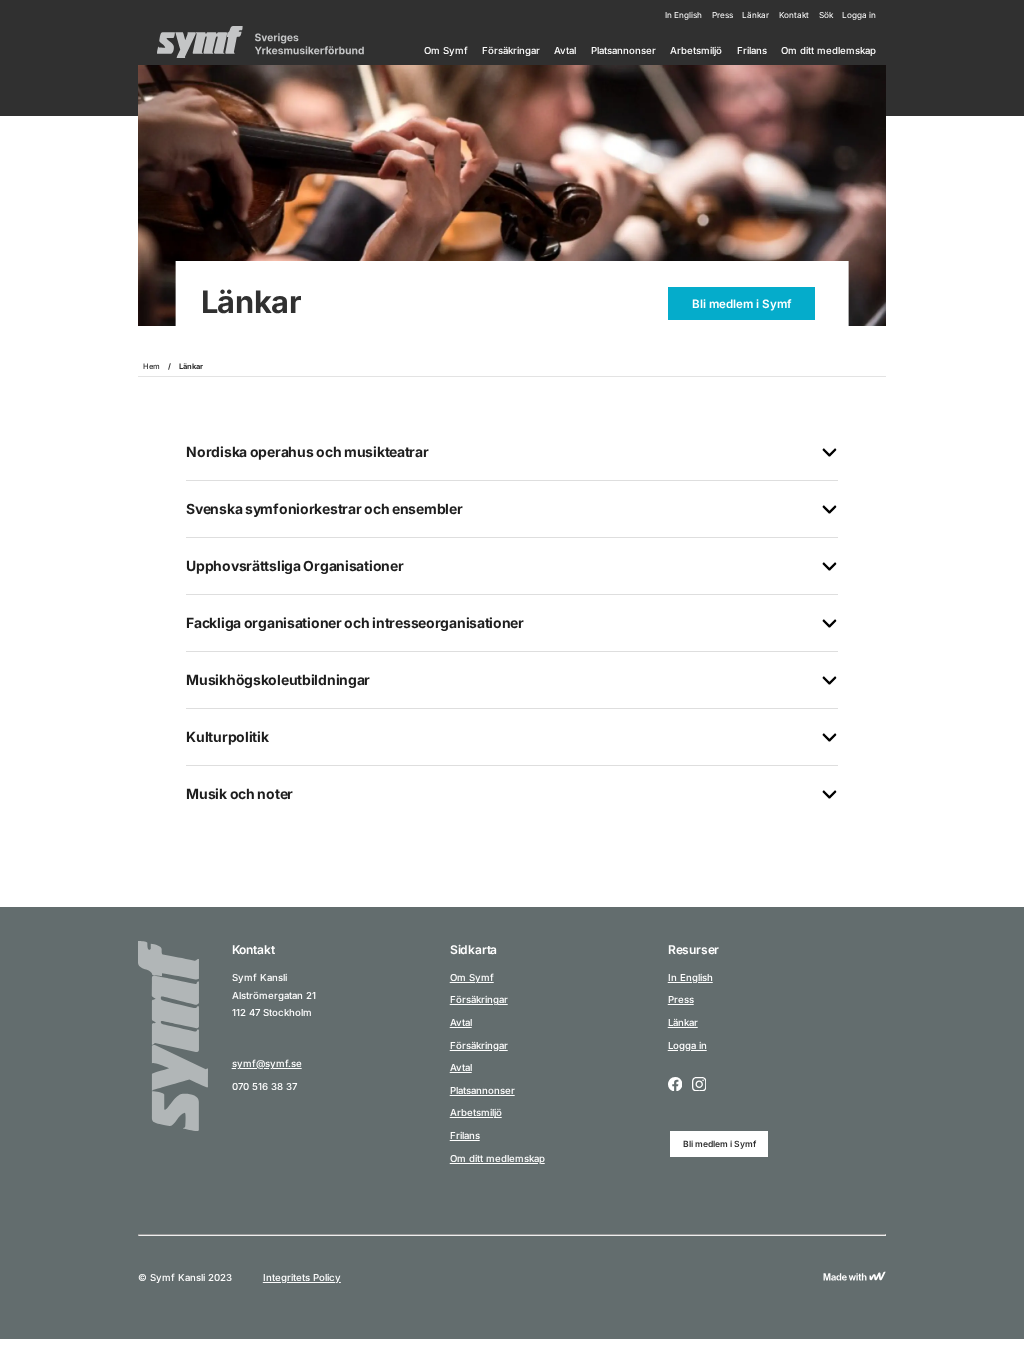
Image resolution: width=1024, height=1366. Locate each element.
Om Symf (446, 50)
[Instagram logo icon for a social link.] (699, 1085)
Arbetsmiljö (696, 50)
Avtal (565, 50)
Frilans (752, 50)
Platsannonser (623, 50)
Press (722, 15)
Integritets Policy (302, 1277)
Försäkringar (511, 50)
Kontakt (794, 15)
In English (683, 15)
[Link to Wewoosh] (854, 1277)
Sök (826, 15)
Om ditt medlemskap (828, 50)
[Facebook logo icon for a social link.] (675, 1085)
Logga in (859, 15)
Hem (151, 366)
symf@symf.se (267, 1063)
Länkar (755, 15)
